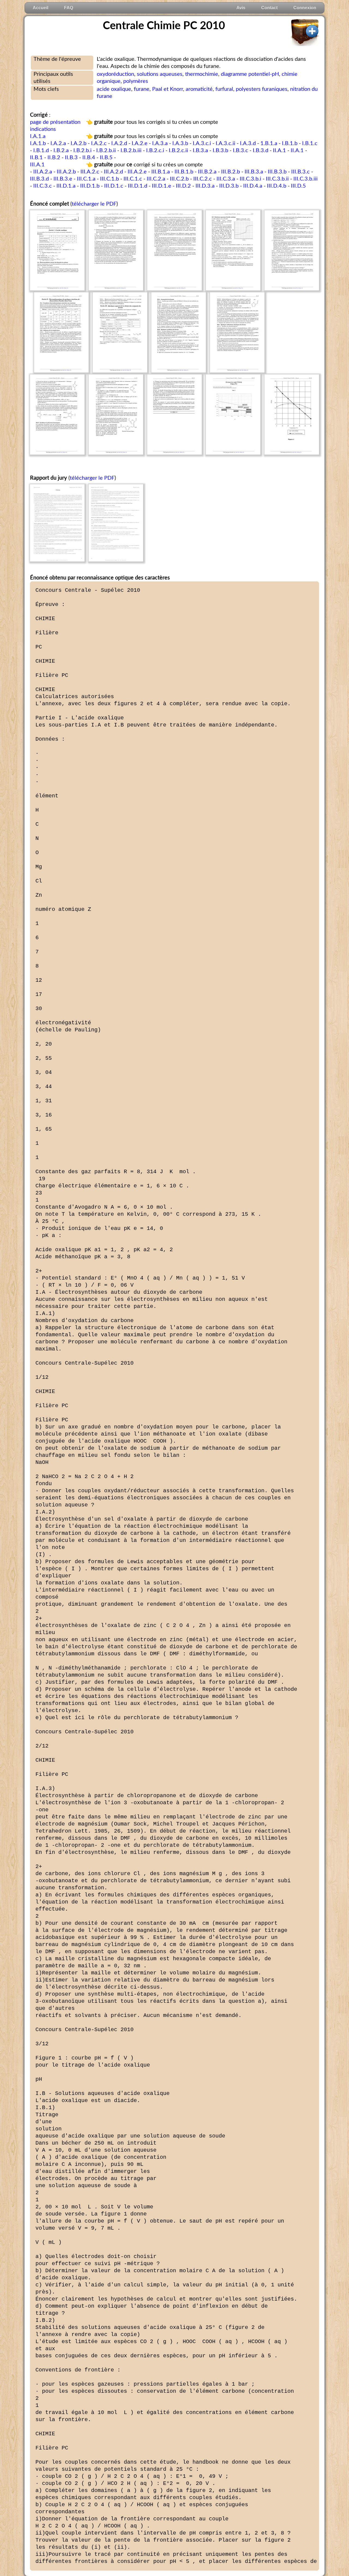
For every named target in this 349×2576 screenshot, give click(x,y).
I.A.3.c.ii (225, 143)
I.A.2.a (58, 143)
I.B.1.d (41, 151)
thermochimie (202, 74)
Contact (269, 8)
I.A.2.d (119, 143)
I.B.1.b (290, 143)
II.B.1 (36, 158)
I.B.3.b (220, 151)
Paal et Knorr (168, 89)
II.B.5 (106, 158)
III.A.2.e (137, 172)
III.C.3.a (226, 179)
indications (43, 129)
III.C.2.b (179, 179)
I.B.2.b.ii (106, 151)
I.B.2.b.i (82, 151)
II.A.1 (279, 151)
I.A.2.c (99, 143)
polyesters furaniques (262, 89)
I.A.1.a (38, 136)
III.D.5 (298, 186)
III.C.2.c (203, 179)
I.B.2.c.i (155, 151)
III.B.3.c (300, 172)
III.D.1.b (90, 186)
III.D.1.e (162, 186)
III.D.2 (183, 186)
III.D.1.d (138, 186)
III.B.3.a (254, 172)
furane (142, 89)
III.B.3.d (39, 179)
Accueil (40, 8)
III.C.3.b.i (250, 179)
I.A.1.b (38, 143)
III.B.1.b (184, 172)
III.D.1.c (114, 186)
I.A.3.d (248, 143)
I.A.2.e (140, 143)
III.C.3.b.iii (306, 179)
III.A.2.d (113, 172)
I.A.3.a (160, 143)
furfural (224, 89)
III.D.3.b (229, 186)
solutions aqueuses (160, 74)
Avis (241, 8)
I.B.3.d (261, 151)
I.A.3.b (180, 143)
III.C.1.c (133, 179)
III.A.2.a (43, 172)
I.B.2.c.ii (178, 151)
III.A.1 (37, 165)
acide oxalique (114, 89)
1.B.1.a (269, 143)
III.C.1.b (109, 179)
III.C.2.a (156, 179)
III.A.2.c (90, 172)
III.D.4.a (253, 186)
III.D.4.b (277, 186)
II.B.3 (71, 158)
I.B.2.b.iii (131, 151)
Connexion (305, 8)
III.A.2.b (66, 172)
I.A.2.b (79, 143)
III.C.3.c (43, 186)
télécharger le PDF (94, 204)
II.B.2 (54, 158)
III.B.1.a (161, 172)
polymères (136, 81)
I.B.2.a (61, 151)
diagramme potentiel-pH (250, 74)
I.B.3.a (200, 151)
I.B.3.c (240, 151)
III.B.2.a (207, 172)
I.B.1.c (310, 143)
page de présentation (55, 122)
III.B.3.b (277, 172)
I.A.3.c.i (202, 143)
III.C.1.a (86, 179)
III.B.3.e (63, 179)
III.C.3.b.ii (277, 179)
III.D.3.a (205, 186)
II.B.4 (89, 158)
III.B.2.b (231, 172)
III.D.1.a (66, 186)
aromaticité (199, 89)
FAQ (69, 8)
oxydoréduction (115, 74)
